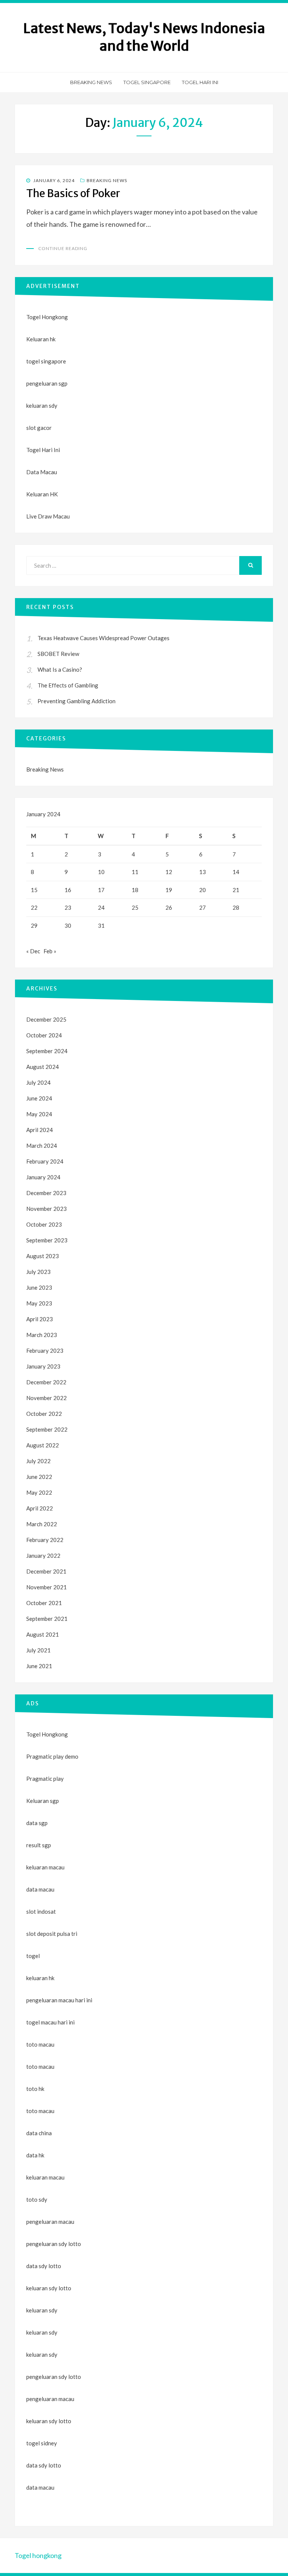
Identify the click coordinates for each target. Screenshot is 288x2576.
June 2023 (39, 1287)
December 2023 (46, 1193)
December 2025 (46, 1019)
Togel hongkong (38, 2555)
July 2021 (38, 1650)
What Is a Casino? (60, 669)
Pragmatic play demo (52, 1756)
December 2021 (46, 1571)
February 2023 (45, 1351)
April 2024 (40, 1130)
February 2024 (45, 1161)
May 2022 (39, 1492)
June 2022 (39, 1477)
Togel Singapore (147, 82)
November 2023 (46, 1209)
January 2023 (43, 1366)
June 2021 (39, 1666)
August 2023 (43, 1256)
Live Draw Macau (48, 516)
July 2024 (38, 1082)
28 (236, 907)
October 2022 (44, 1414)
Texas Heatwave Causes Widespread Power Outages (103, 638)
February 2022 (45, 1540)
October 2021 (44, 1603)
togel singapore (46, 361)
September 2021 (47, 1619)
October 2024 (44, 1035)
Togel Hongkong (47, 317)
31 (101, 925)
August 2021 (43, 1634)
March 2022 (42, 1524)
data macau (40, 2487)
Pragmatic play (45, 1779)
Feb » (50, 951)
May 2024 (39, 1114)
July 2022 (38, 1461)
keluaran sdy (42, 405)
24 (101, 907)
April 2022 (40, 1508)
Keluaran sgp (43, 1801)
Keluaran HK (42, 494)
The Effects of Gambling (68, 685)
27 (202, 907)
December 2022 (46, 1382)
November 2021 (46, 1587)
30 (68, 925)
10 (101, 872)
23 (68, 907)
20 (202, 890)
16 (68, 890)
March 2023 (42, 1335)
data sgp (37, 1823)
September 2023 (47, 1240)
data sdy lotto (44, 2465)
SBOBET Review (58, 654)
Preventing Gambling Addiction (76, 701)
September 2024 (47, 1051)
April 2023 (40, 1319)
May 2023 (39, 1303)
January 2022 (43, 1556)
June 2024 (39, 1098)
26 (169, 907)
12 (169, 872)
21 (236, 890)
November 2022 (46, 1398)
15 (34, 890)
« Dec (33, 951)
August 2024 (43, 1067)
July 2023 (38, 1272)
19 (169, 890)
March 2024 (42, 1146)
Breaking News (91, 82)
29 (34, 925)
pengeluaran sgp (47, 383)
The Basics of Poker (73, 193)
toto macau (40, 2067)
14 (236, 872)
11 (135, 872)
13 (202, 872)
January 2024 (43, 1177)
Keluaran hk (41, 339)
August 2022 (43, 1445)
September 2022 (47, 1429)
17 (101, 890)
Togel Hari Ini (200, 82)
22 (34, 907)
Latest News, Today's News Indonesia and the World (144, 37)
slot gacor (39, 428)
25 (135, 907)
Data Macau (42, 472)
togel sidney (42, 2443)
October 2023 (44, 1224)
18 (135, 890)
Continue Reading (63, 248)
